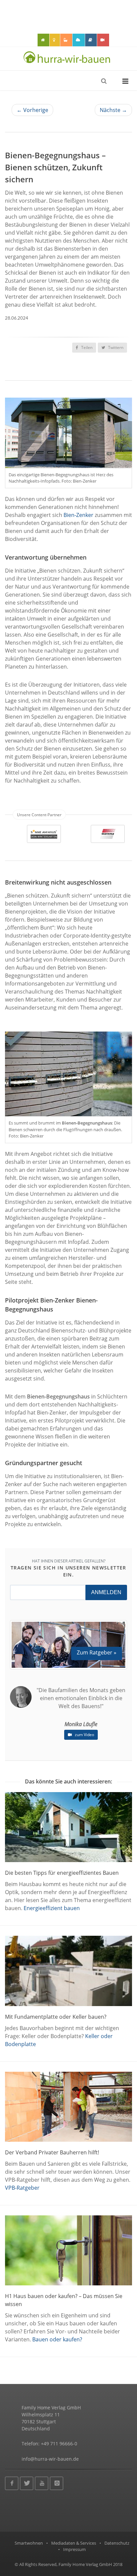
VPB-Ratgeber (22, 2188)
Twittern (115, 347)
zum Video (84, 1735)
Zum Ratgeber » (97, 1652)
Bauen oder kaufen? (57, 2339)
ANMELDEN (106, 1592)
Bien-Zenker (78, 515)
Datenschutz (117, 2543)
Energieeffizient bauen (52, 1908)
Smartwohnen (29, 2543)
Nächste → (113, 110)
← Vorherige (32, 110)
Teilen (86, 347)
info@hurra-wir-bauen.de (50, 2459)
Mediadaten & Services (74, 2543)
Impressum (74, 2549)
